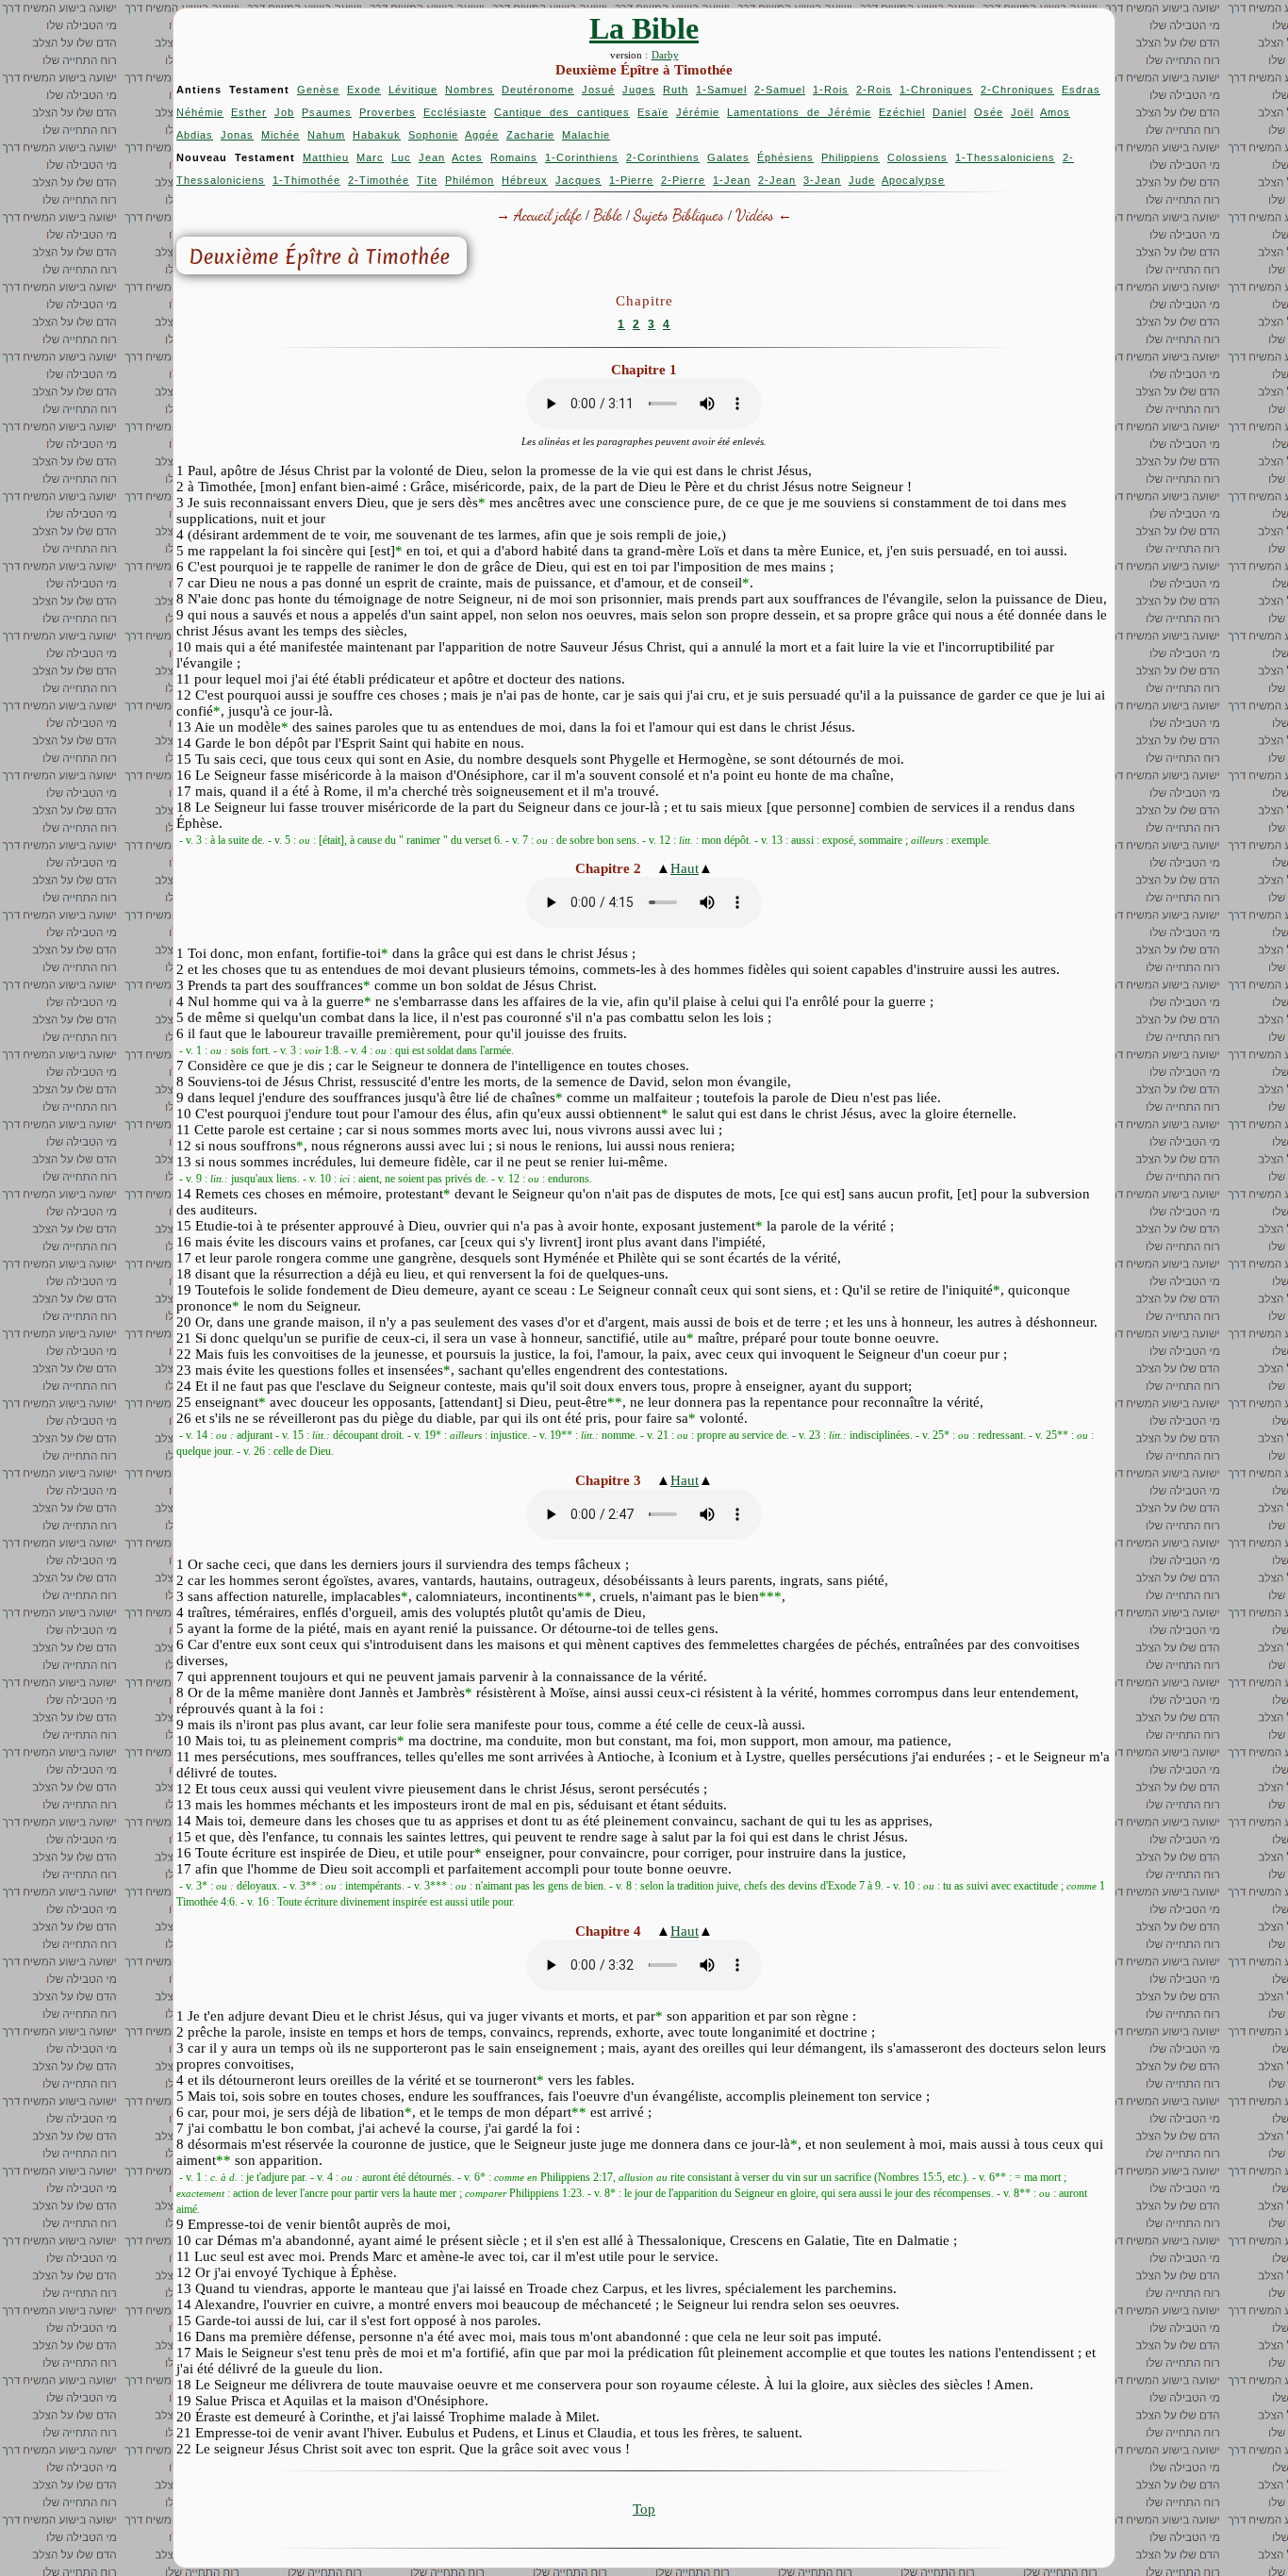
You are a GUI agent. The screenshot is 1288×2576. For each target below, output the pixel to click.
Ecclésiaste (455, 112)
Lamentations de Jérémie (799, 112)
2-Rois (874, 90)
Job (284, 112)
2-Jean (777, 180)
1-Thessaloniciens (1005, 157)
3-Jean (822, 180)
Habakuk (377, 135)
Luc (401, 157)
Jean (432, 157)
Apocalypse (913, 180)
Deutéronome (538, 90)
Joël (1022, 112)
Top (644, 2509)
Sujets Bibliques (679, 215)
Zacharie (530, 135)
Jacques (578, 180)
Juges (639, 90)
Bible (608, 215)
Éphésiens (785, 157)
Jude (862, 180)
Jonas (237, 135)
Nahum (326, 135)
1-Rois (831, 90)
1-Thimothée (306, 180)
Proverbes (388, 112)
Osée (989, 112)
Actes (467, 157)
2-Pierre (683, 180)
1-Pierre (631, 180)
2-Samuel (780, 90)
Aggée (482, 135)
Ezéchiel (902, 112)
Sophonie (433, 135)
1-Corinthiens (582, 157)
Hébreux (525, 180)
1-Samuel (721, 90)
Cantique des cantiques (562, 112)
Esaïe (653, 112)
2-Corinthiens (663, 157)
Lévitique (413, 90)
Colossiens (917, 157)
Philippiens (850, 157)
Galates (728, 157)
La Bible (644, 28)
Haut (685, 868)
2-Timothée (379, 180)
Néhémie (200, 112)
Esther (249, 112)
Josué (598, 90)
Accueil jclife (548, 215)
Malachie (586, 135)
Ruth (676, 90)
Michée (281, 135)
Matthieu (326, 157)
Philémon (470, 180)
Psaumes (327, 112)
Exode (364, 90)
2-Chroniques (1017, 90)
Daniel (949, 112)
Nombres (470, 90)
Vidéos (755, 215)
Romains (514, 157)
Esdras (1081, 90)
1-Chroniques (936, 90)
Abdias (195, 135)
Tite (427, 180)
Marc (370, 157)
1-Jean (732, 180)
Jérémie (698, 112)
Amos (1055, 112)
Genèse (318, 90)
